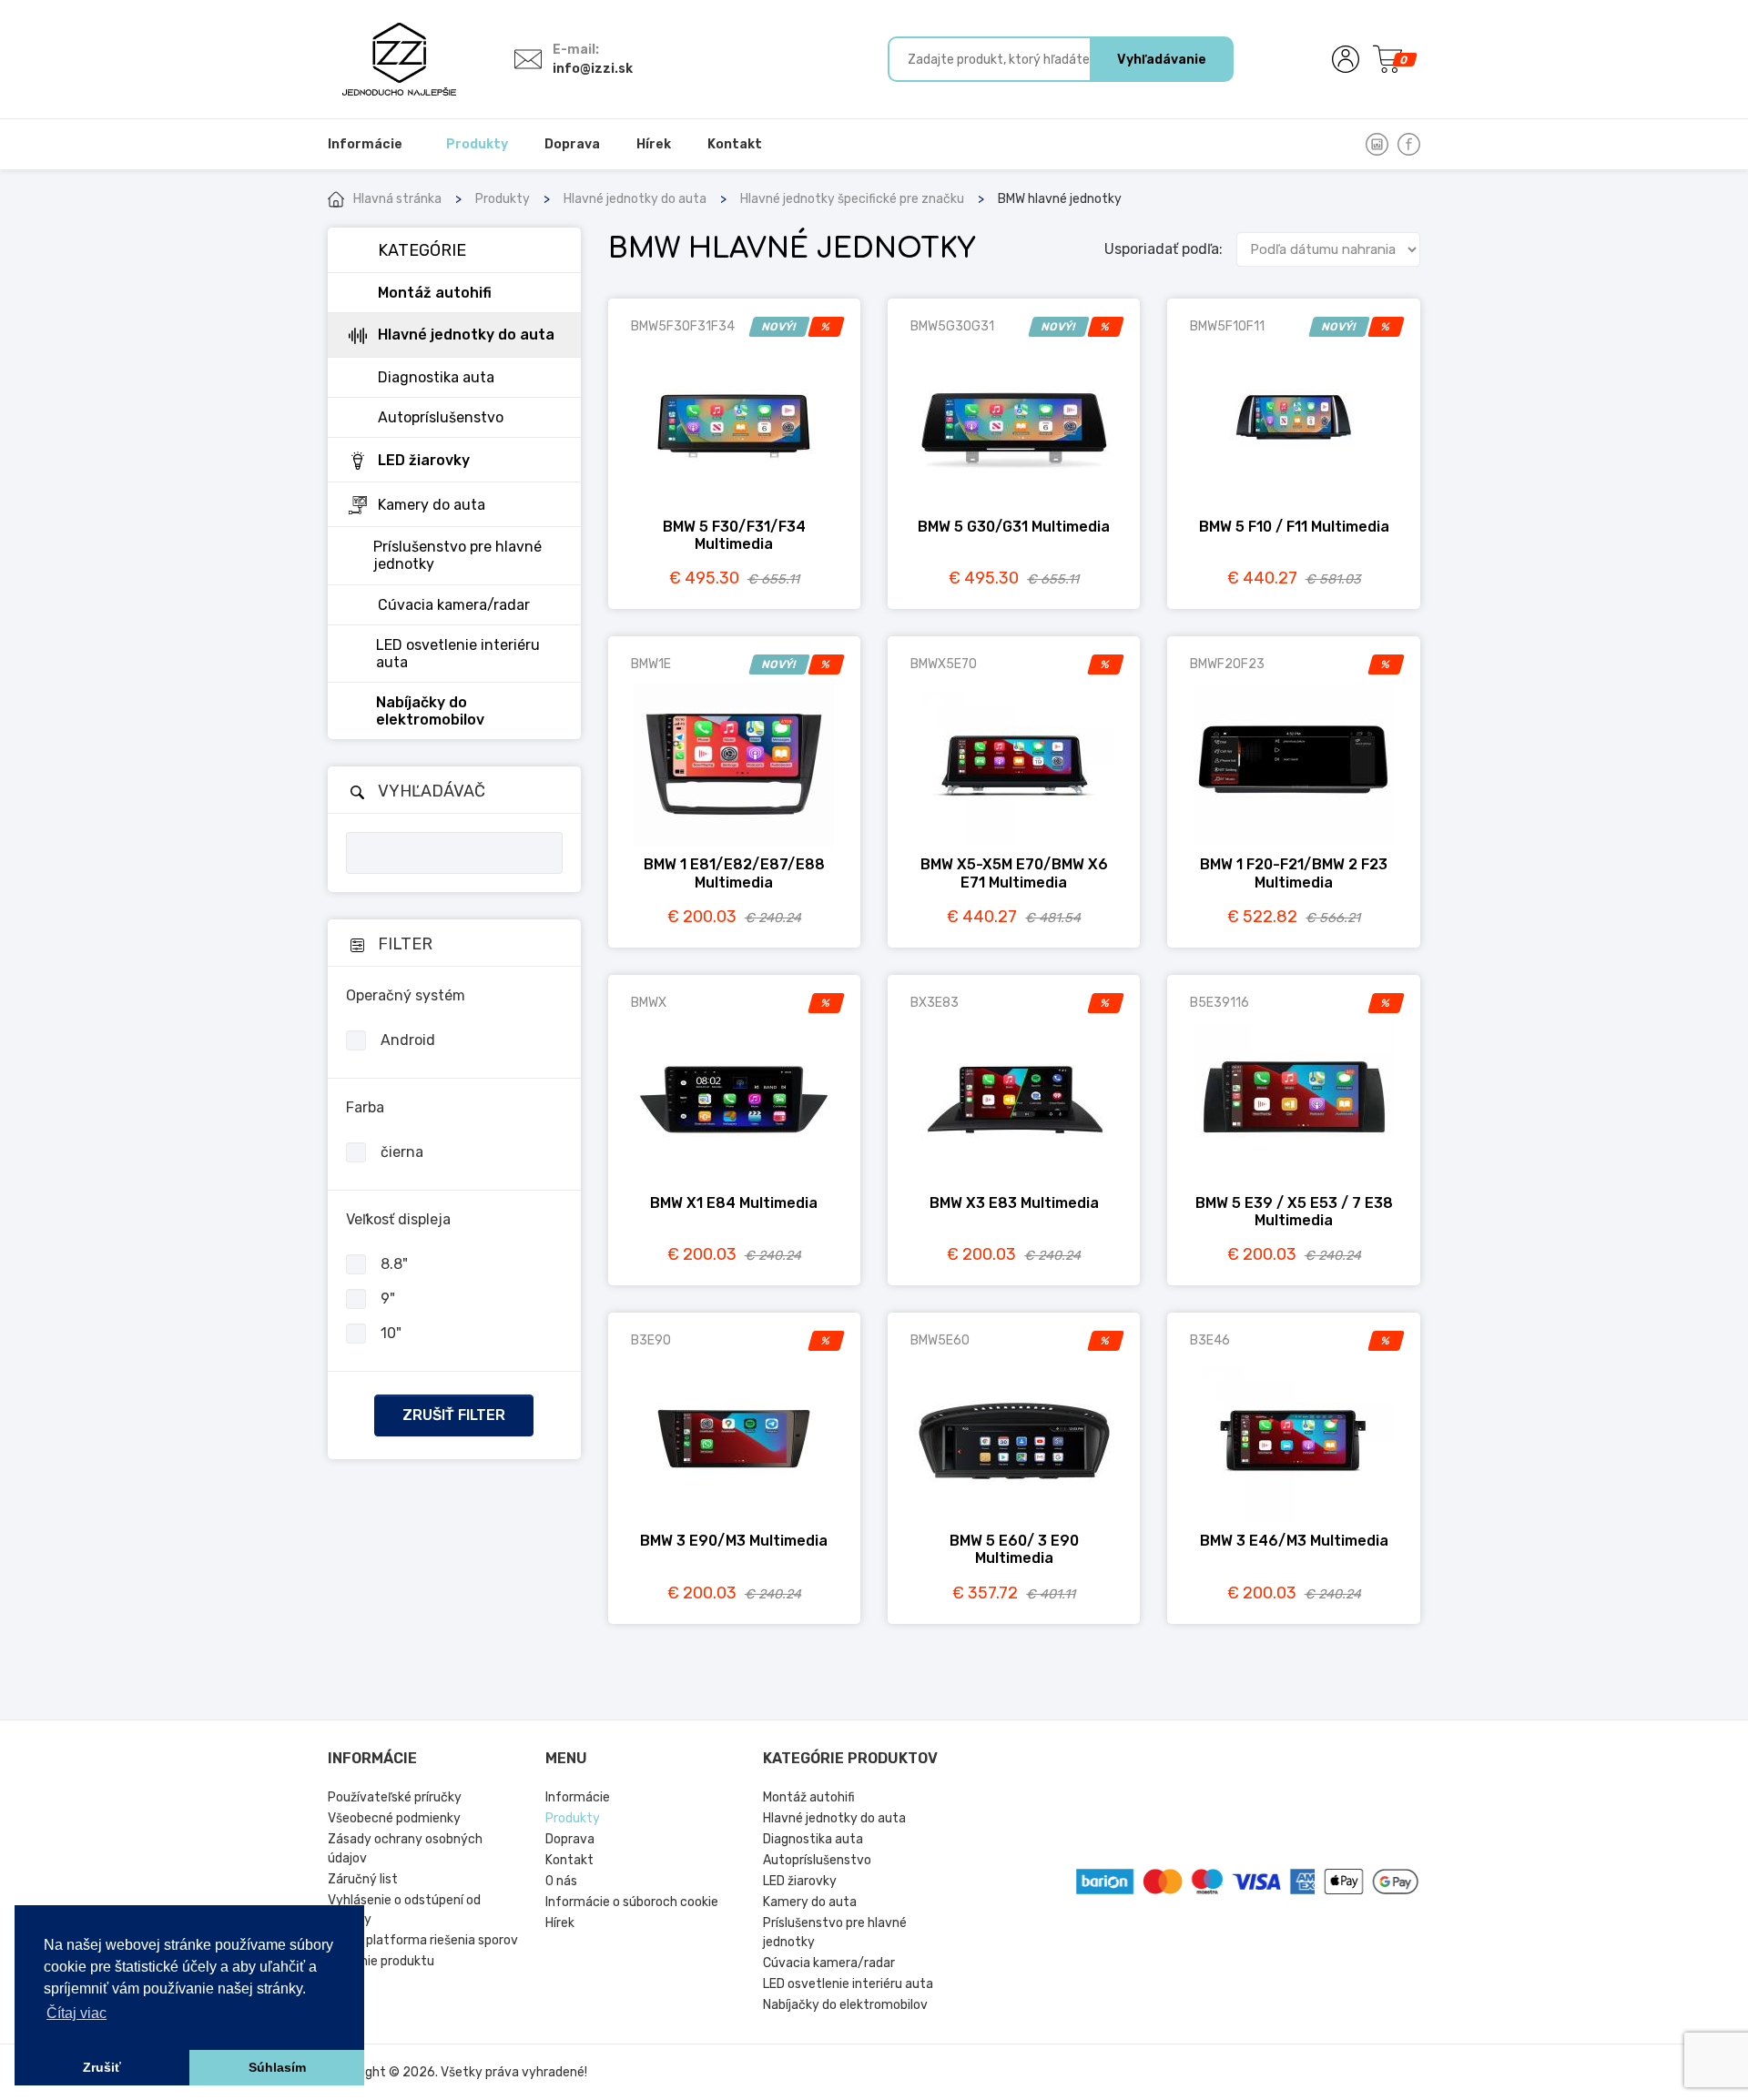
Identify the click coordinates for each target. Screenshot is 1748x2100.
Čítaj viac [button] (76, 2013)
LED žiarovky (800, 1881)
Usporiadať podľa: (1164, 249)
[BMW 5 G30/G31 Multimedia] (1014, 427)
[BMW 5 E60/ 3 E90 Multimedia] (1014, 1441)
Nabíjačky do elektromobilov (845, 2005)
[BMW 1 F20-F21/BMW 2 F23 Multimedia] (1293, 765)
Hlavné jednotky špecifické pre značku (852, 199)
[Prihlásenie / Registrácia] (1346, 59)
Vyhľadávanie (1162, 60)
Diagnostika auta (813, 1839)
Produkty (503, 199)
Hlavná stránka (397, 199)
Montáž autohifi (809, 1797)
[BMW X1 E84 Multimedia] (734, 1103)
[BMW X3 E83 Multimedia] (1014, 1103)
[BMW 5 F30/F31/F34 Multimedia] (734, 427)
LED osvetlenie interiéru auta (848, 1984)
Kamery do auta (810, 1902)
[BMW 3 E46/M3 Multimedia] (1293, 1441)
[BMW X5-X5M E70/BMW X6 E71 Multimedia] (1014, 765)
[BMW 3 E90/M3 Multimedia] (734, 1441)
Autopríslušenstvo (817, 1860)
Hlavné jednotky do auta (635, 199)
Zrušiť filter (454, 1415)
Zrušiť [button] (102, 2067)
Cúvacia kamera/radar (829, 1963)
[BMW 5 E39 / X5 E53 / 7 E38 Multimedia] (1293, 1103)
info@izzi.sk (593, 69)
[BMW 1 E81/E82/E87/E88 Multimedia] (734, 765)
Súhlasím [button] (277, 2067)
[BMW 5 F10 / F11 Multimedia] (1293, 427)
